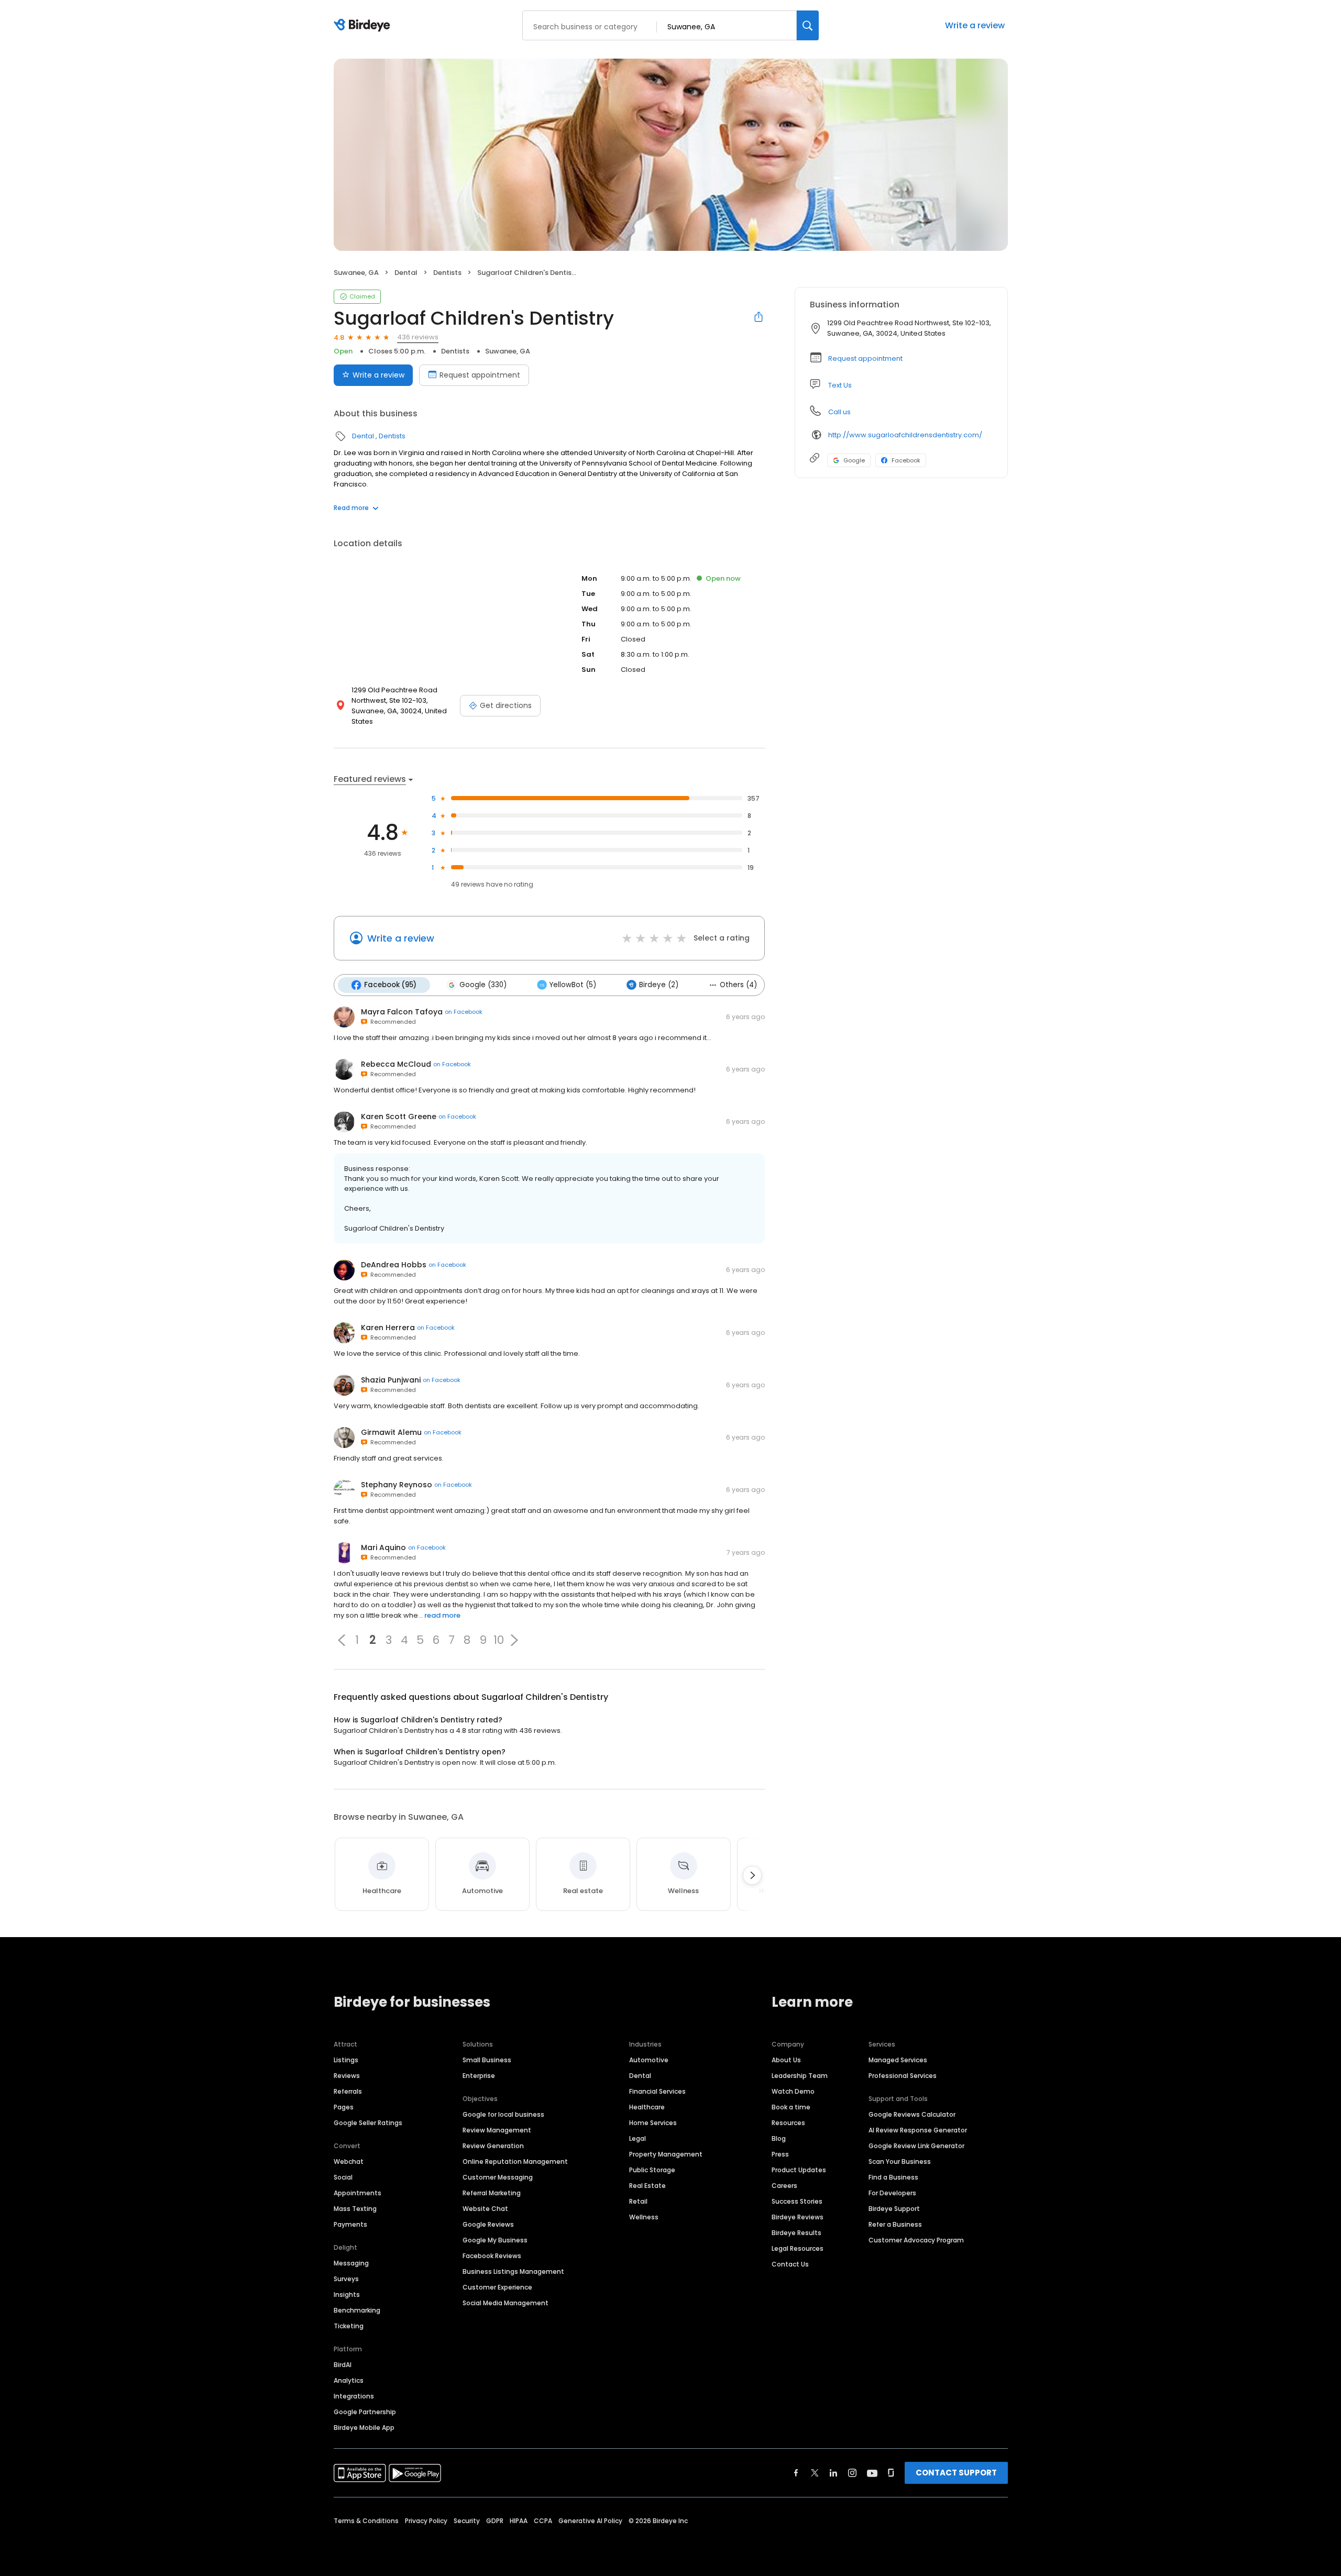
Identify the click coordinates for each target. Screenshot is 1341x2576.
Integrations (354, 2396)
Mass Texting (355, 2209)
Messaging (351, 2263)
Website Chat (485, 2209)
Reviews (347, 2076)
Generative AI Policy (590, 2521)
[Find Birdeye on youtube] (872, 2473)
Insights (347, 2295)
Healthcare (647, 2107)
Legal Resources (798, 2248)
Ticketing (349, 2326)
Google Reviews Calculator (912, 2114)
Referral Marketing (492, 2193)
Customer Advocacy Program (916, 2240)
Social (343, 2177)
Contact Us (790, 2264)
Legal (637, 2138)
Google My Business (495, 2240)
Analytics (349, 2380)
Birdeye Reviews (798, 2217)
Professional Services (903, 2076)
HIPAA (519, 2521)
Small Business (487, 2060)
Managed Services (898, 2060)
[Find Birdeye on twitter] (815, 2473)
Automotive (649, 2060)
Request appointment (480, 375)
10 (499, 1640)
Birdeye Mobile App (364, 2428)
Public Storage (652, 2170)
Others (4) (738, 985)
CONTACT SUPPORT (956, 2473)
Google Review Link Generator (916, 2146)
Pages (344, 2107)
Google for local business (503, 2114)
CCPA (543, 2521)
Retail (638, 2201)
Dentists (447, 273)
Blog (779, 2138)
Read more (351, 508)
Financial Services (657, 2091)
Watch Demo (793, 2091)
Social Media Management (505, 2303)
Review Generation (493, 2146)
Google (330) (483, 985)
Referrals (348, 2091)
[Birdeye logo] (364, 26)
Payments (350, 2224)
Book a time (791, 2107)
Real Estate (647, 2186)
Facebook (906, 460)
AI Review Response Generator (918, 2130)
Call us (839, 412)
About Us (786, 2060)
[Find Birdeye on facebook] (796, 2473)
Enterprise (479, 2076)
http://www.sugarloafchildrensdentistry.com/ (905, 435)
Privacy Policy (426, 2521)
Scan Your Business (900, 2162)
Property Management (666, 2154)
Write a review (975, 25)
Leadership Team (800, 2076)
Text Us (840, 385)
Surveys (346, 2279)
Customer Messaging (498, 2177)
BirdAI (343, 2365)
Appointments (358, 2193)
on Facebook (464, 1012)
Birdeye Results (796, 2233)
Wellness (644, 2217)
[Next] (752, 1875)
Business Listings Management (513, 2271)
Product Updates (799, 2170)
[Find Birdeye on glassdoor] (891, 2473)
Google (854, 460)
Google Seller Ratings (368, 2123)
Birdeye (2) (659, 985)
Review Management (497, 2130)
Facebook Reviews (492, 2256)
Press (780, 2154)
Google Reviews (488, 2224)
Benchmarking (357, 2310)
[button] (342, 1640)
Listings (346, 2060)
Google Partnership (365, 2412)
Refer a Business (895, 2224)
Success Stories (797, 2201)
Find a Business (893, 2177)
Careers (784, 2186)
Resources (788, 2123)
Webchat (349, 2162)
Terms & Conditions (366, 2521)
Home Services (653, 2123)
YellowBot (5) (573, 985)
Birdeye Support (894, 2209)
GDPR (495, 2521)
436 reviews (418, 337)
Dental (406, 273)
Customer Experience (497, 2287)
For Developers (892, 2193)
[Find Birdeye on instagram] (852, 2473)
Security (467, 2521)
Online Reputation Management (515, 2162)
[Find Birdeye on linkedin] (833, 2473)
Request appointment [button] (865, 358)
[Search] (808, 25)
